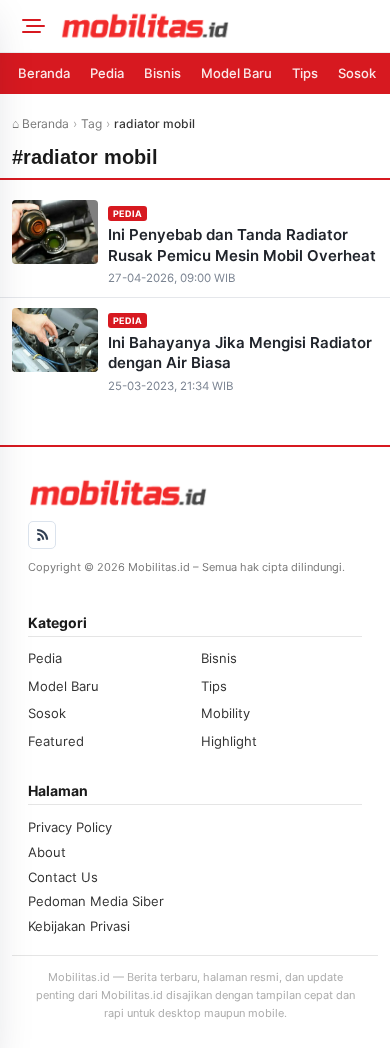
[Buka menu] (30, 26)
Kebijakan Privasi (79, 926)
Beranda (44, 73)
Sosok (357, 73)
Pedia (107, 73)
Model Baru (236, 73)
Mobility (225, 713)
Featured (56, 741)
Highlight (229, 741)
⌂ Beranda (40, 123)
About (47, 852)
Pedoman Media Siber (96, 901)
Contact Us (63, 877)
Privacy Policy (70, 827)
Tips (305, 73)
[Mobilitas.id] (219, 26)
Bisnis (162, 73)
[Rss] (42, 535)
